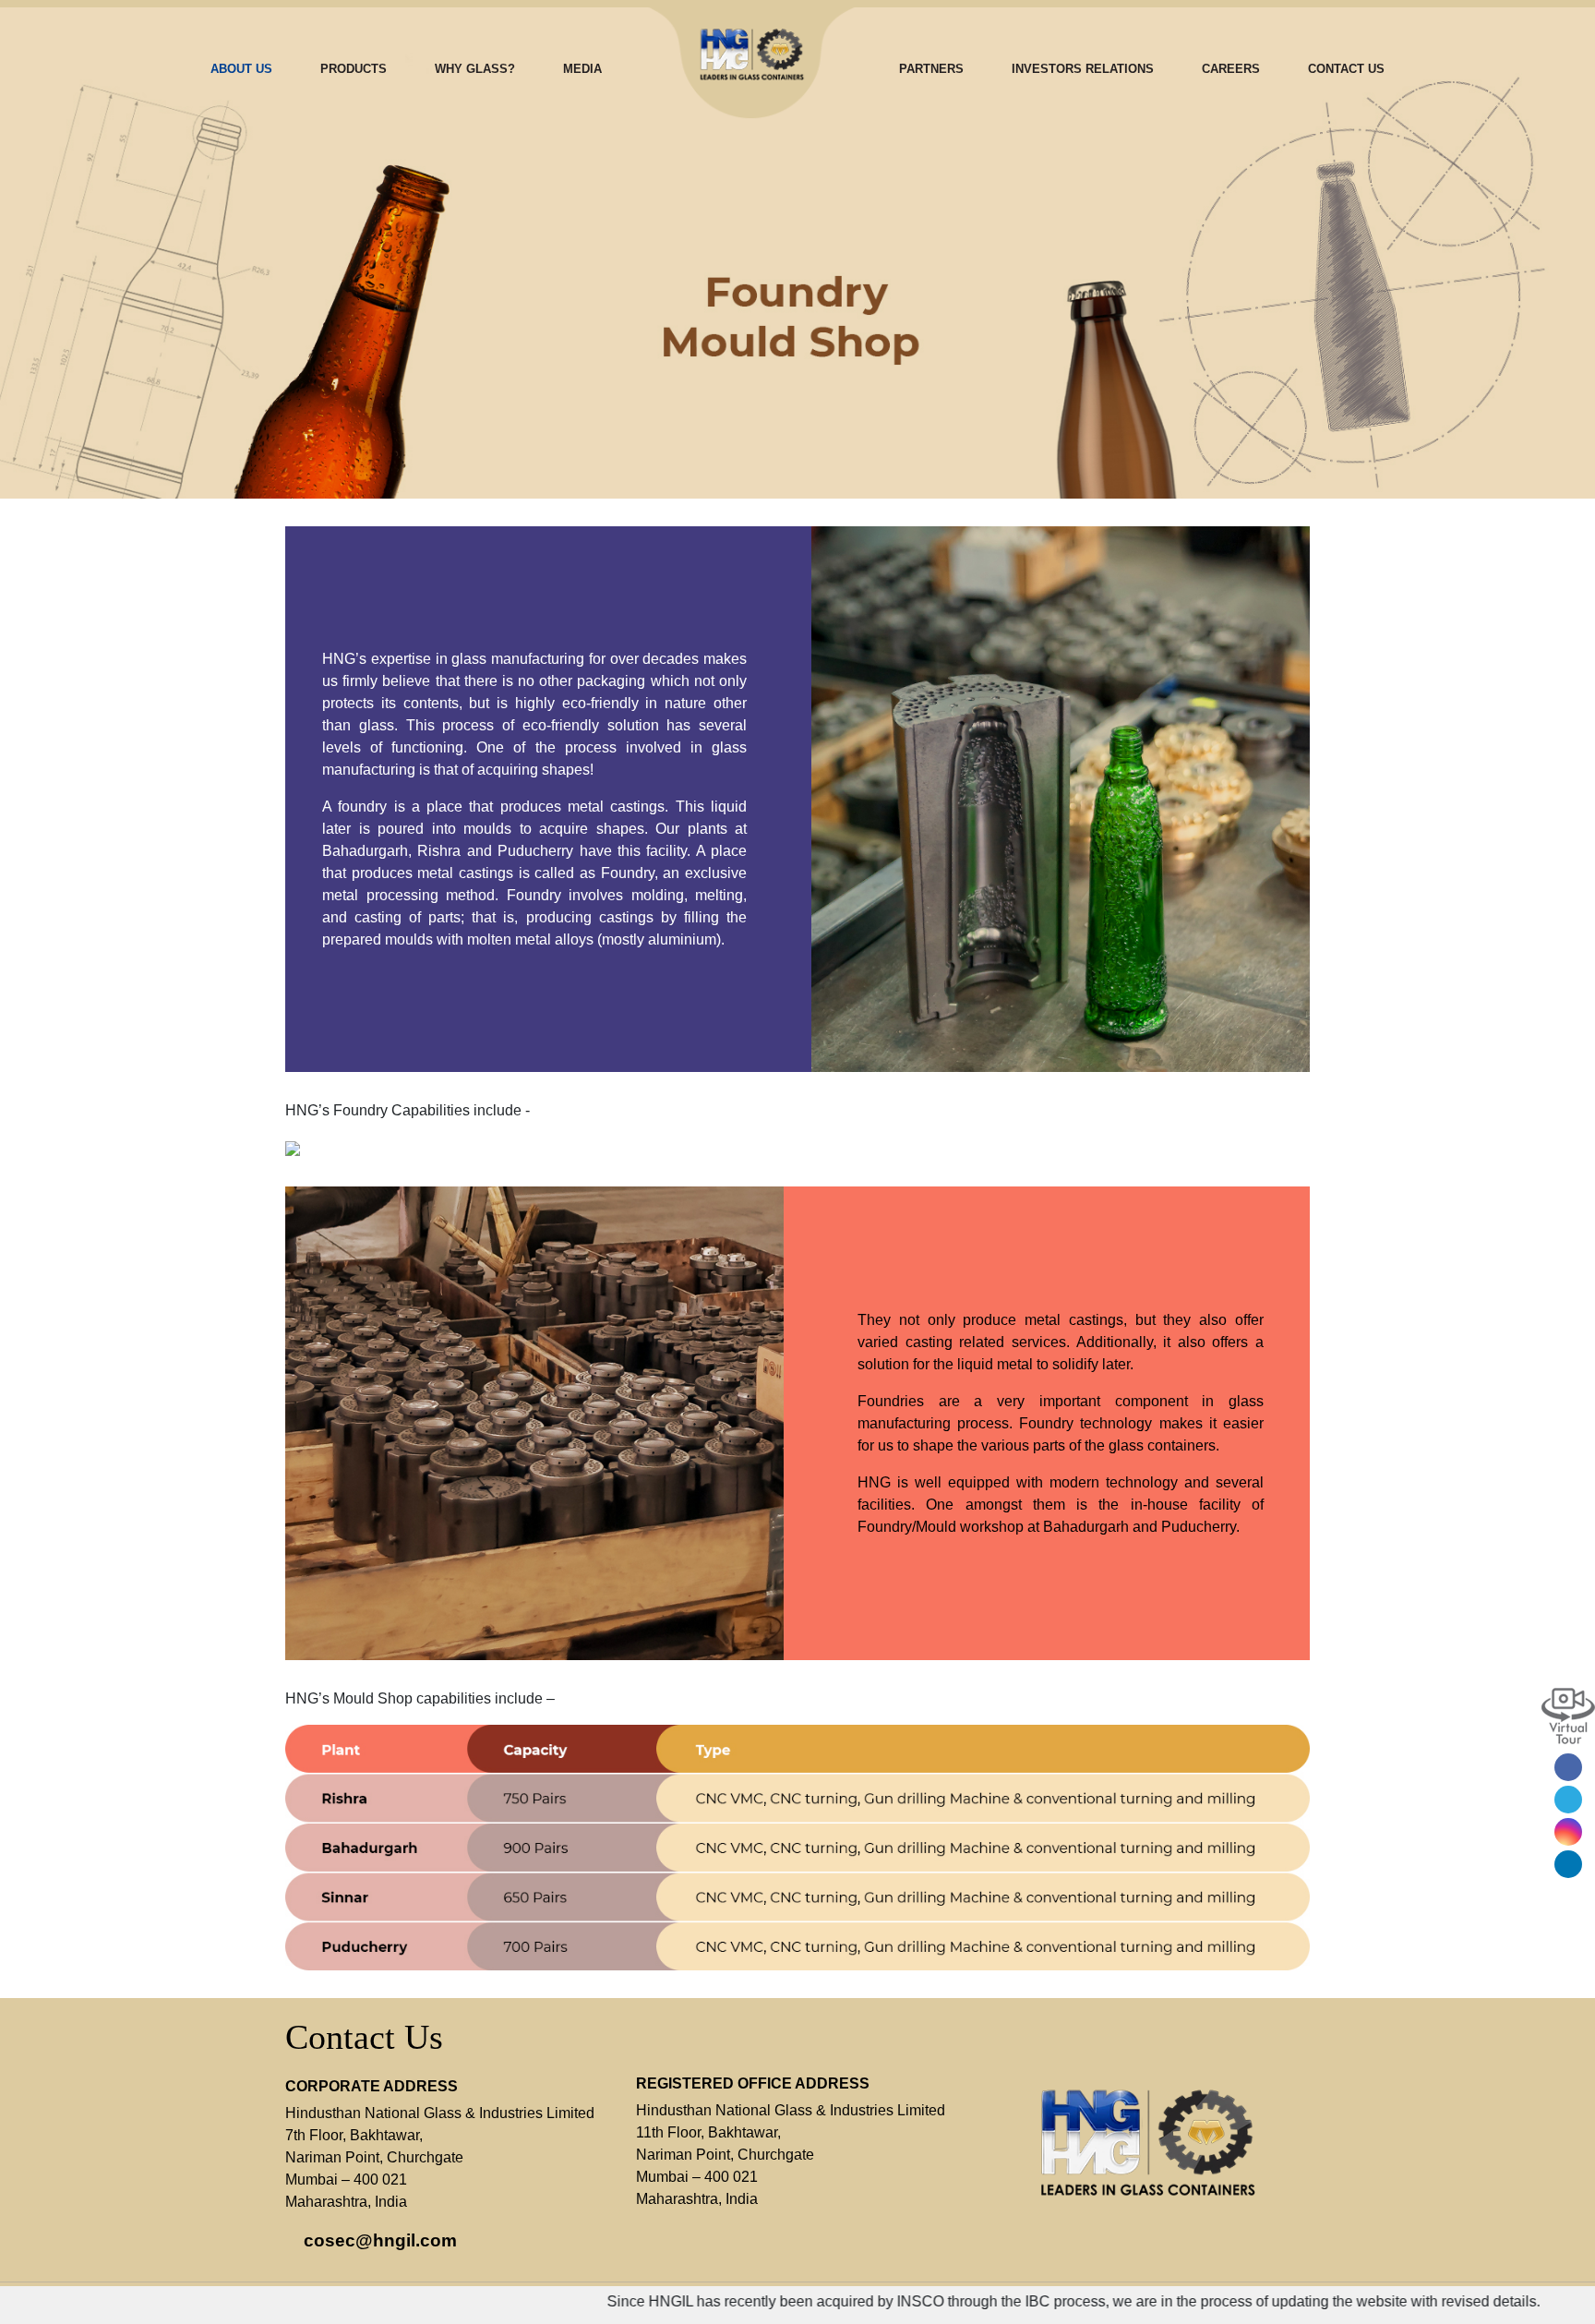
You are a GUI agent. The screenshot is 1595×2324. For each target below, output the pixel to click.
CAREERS (1231, 69)
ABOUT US (241, 69)
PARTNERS (931, 69)
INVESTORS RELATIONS (1083, 69)
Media (582, 69)
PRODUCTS (354, 69)
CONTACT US (1346, 69)
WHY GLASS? (475, 69)
